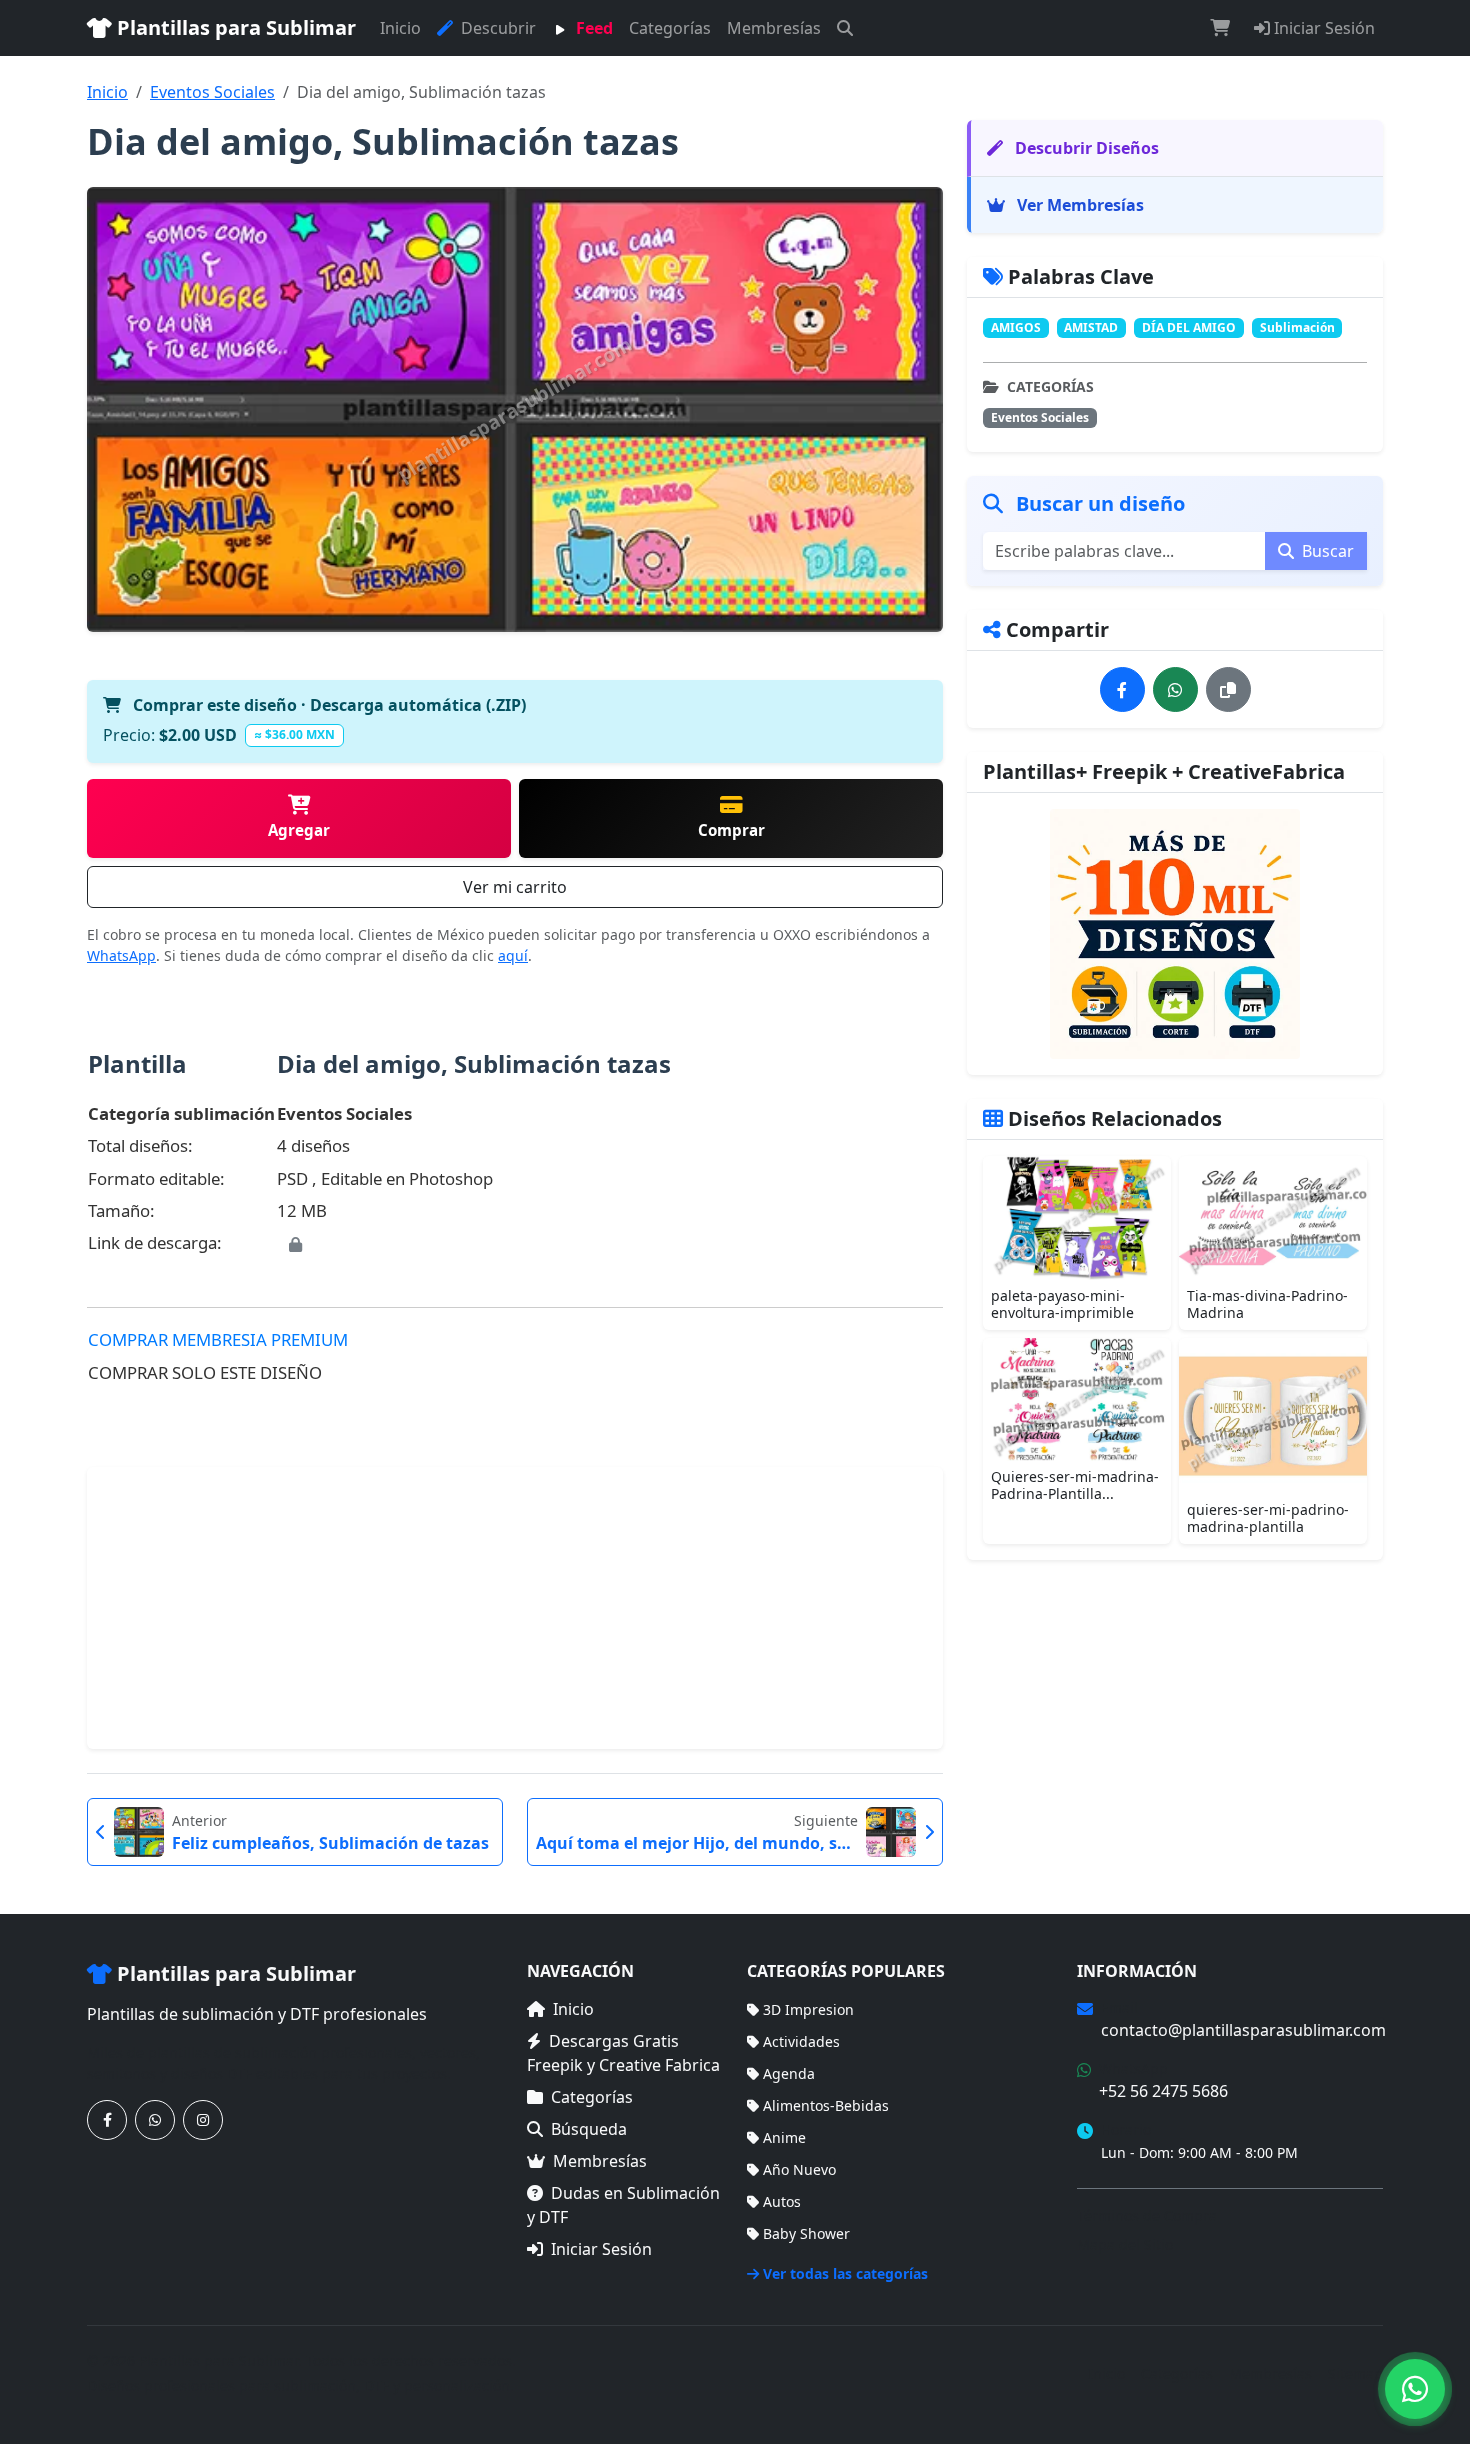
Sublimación (1297, 327)
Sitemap (1355, 2373)
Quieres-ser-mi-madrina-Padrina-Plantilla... (1075, 1485)
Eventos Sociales (212, 92)
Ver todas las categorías (845, 2273)
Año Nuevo (799, 2169)
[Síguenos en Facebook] (107, 2120)
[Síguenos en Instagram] (203, 2120)
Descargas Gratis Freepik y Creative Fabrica (623, 2053)
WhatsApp (121, 955)
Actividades (801, 2041)
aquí (513, 955)
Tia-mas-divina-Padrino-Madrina (1267, 1304)
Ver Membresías (1078, 205)
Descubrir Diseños (1085, 148)
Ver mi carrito (515, 887)
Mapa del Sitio (1125, 2244)
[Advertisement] (515, 1608)
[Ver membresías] (1175, 934)
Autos (782, 2201)
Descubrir (496, 28)
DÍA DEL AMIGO (1189, 327)
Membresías (774, 28)
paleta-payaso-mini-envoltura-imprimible (1062, 1304)
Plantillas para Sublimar (234, 27)
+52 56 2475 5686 (1163, 2091)
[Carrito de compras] (1220, 28)
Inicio (400, 28)
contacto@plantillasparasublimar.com (1243, 2030)
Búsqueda (589, 2129)
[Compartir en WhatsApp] (1175, 689)
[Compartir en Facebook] (1122, 689)
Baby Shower (806, 2233)
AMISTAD (1091, 327)
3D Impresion (808, 2009)
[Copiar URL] (1228, 689)
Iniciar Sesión (1322, 28)
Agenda (789, 2073)
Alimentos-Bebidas (826, 2105)
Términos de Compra (1147, 2215)
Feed (592, 28)
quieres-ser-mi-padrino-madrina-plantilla (1268, 1518)
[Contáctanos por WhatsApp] (155, 2120)
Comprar (731, 830)
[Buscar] (845, 28)
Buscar (1326, 551)
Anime (784, 2137)
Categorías (670, 28)
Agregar (299, 830)
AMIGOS (1016, 327)
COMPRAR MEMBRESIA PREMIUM (218, 1339)
